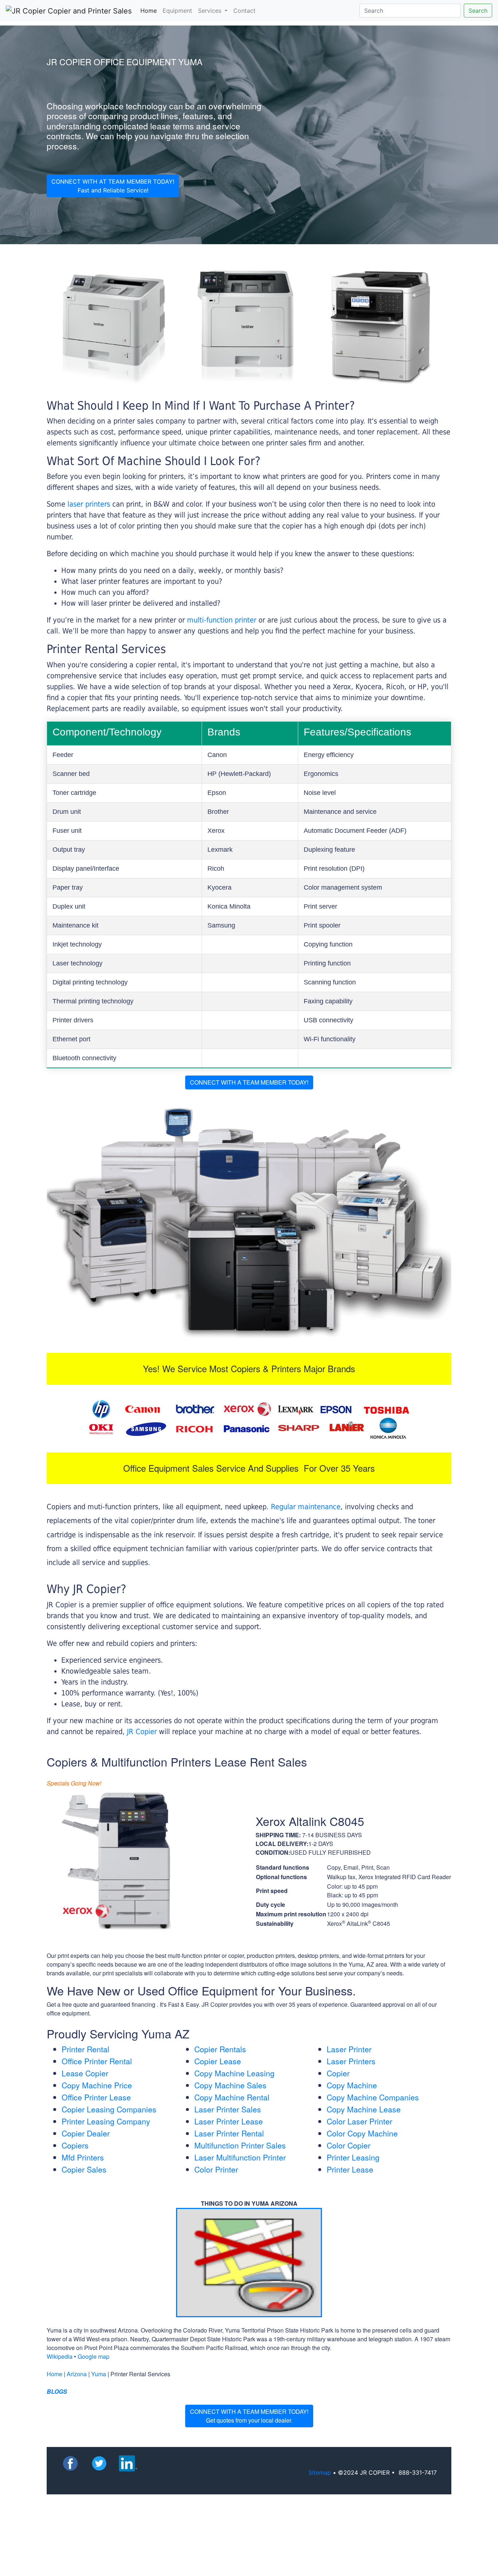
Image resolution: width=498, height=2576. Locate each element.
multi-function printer (222, 620)
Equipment (177, 11)
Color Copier (349, 2145)
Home (150, 10)
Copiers (75, 2145)
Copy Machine (352, 2085)
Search (478, 11)
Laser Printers (351, 2061)
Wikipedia (60, 2356)
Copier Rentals (220, 2049)
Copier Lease (218, 2061)
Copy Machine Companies (373, 2097)
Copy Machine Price (97, 2085)
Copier (338, 2073)
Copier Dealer (86, 2133)
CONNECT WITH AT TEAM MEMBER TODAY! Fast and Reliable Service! (113, 186)
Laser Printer (349, 2049)
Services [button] (211, 11)
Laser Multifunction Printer (240, 2157)
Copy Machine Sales (230, 2085)
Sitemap (320, 2472)
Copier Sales (84, 2169)
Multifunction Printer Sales (240, 2145)
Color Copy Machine (362, 2133)
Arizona (77, 2374)
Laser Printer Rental (229, 2133)
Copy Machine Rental (232, 2097)
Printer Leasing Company (106, 2121)
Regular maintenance (306, 1507)
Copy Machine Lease (364, 2109)
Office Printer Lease (96, 2097)
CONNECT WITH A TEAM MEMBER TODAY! (249, 1082)
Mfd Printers (83, 2157)
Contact (244, 11)
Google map (94, 2356)
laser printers (90, 504)
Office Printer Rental (97, 2061)
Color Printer (216, 2169)
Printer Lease (350, 2169)
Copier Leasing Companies (109, 2109)
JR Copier (142, 1732)
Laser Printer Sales (228, 2109)
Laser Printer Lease (229, 2121)
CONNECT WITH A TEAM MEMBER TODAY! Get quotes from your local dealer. (249, 2416)
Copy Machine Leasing (234, 2073)
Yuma (99, 2374)
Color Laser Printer (359, 2121)
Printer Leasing (353, 2157)
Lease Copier (85, 2073)
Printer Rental (85, 2049)
